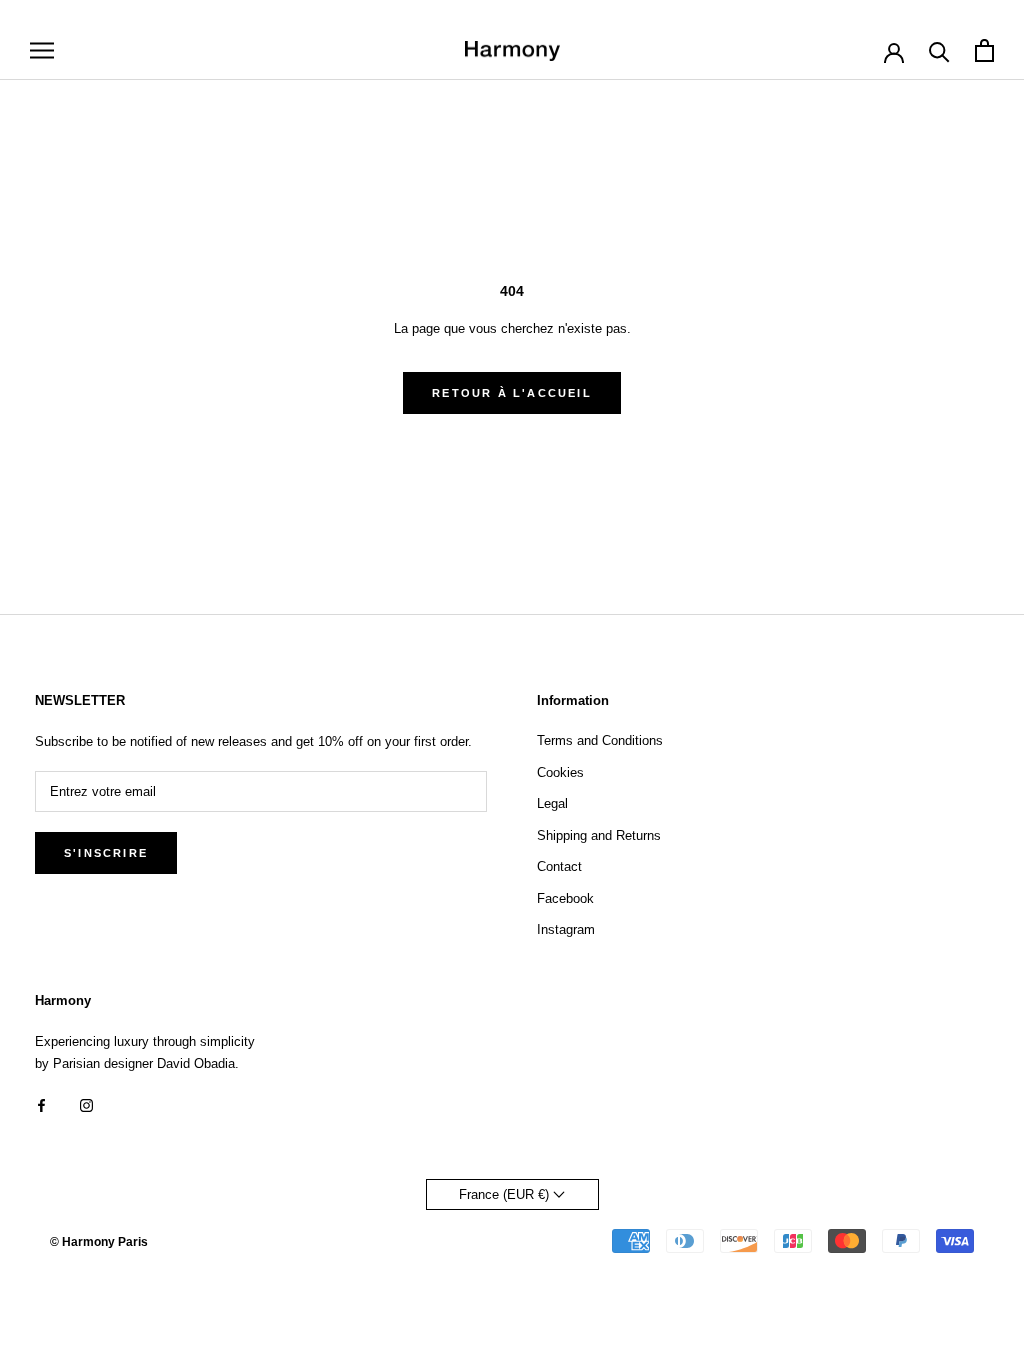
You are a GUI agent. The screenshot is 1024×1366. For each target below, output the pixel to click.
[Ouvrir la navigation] (42, 50)
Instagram (566, 929)
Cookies (560, 772)
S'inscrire (106, 853)
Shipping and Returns (599, 835)
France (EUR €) (506, 1194)
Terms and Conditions (600, 740)
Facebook (565, 898)
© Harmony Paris (99, 1242)
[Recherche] (939, 50)
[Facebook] (41, 1104)
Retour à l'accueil (512, 393)
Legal (552, 803)
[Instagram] (86, 1104)
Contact (559, 866)
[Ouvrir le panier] (984, 50)
